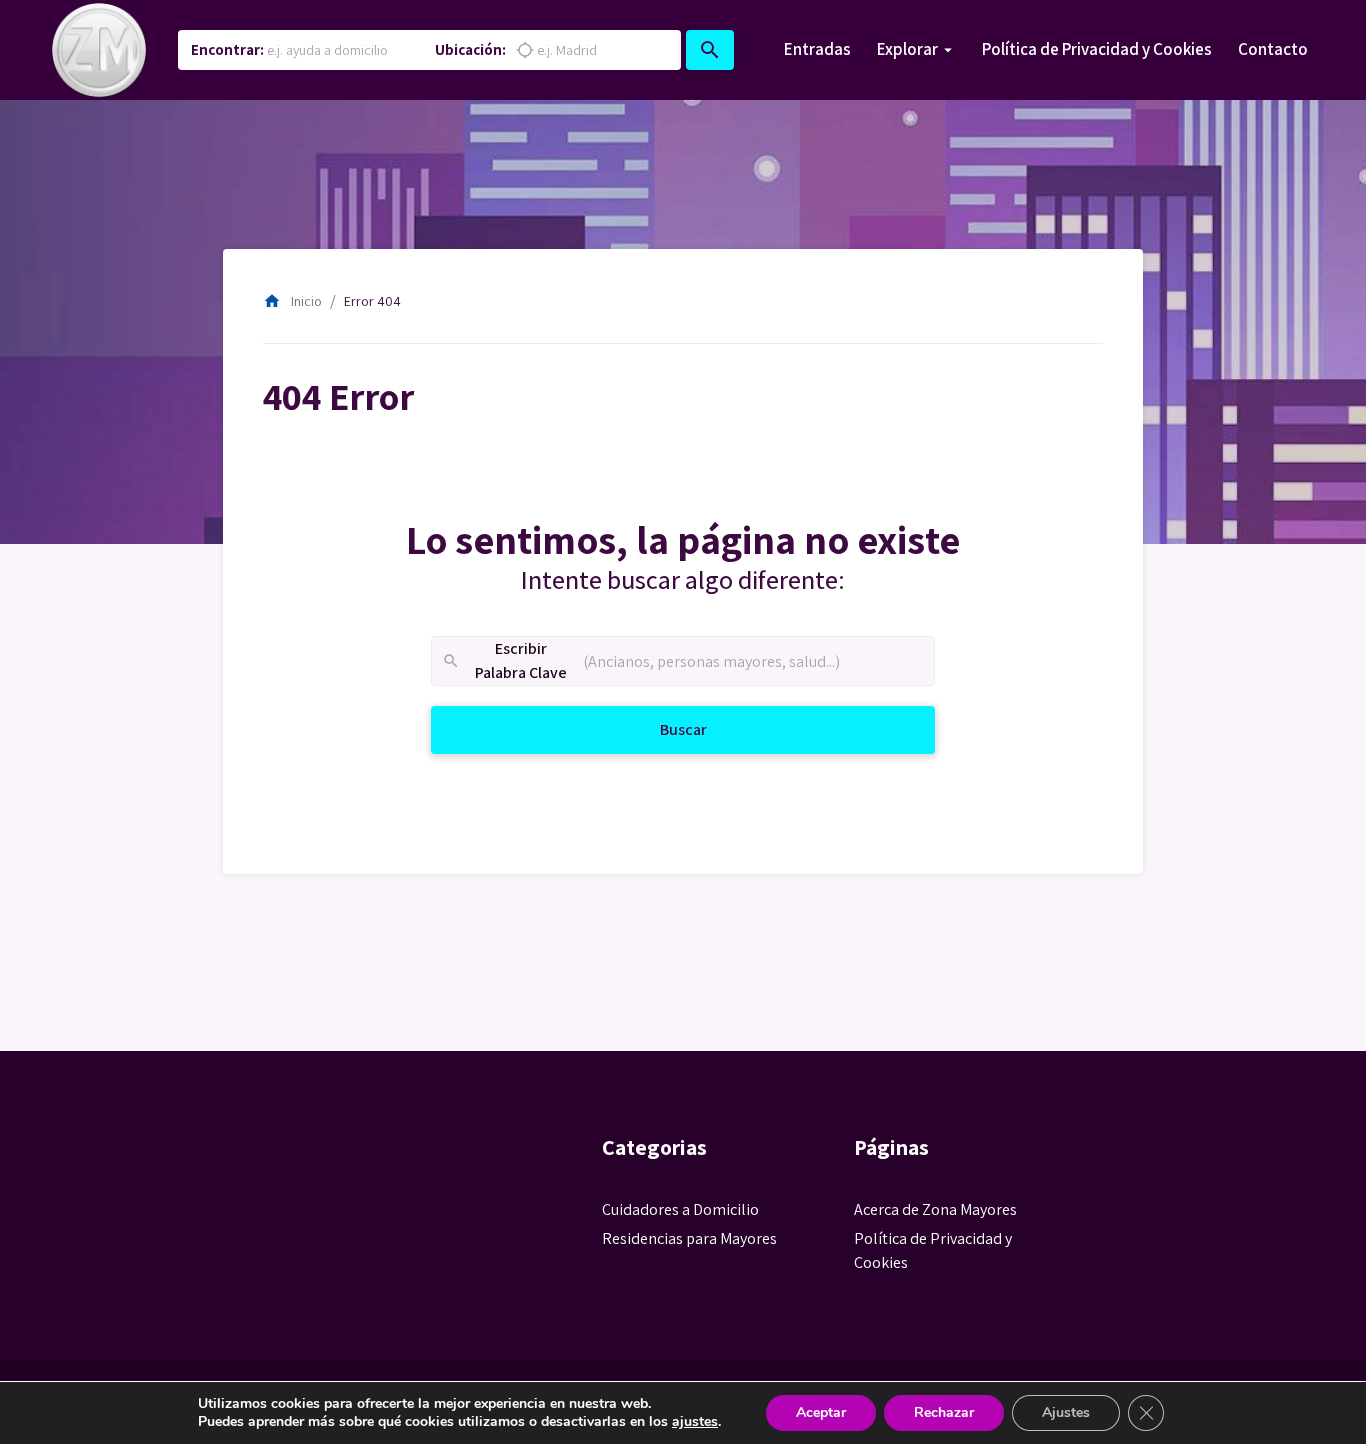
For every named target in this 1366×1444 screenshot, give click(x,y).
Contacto (1273, 49)
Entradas (817, 49)
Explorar (907, 49)
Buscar (706, 729)
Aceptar (821, 1412)
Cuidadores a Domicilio (680, 1209)
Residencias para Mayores (689, 1238)
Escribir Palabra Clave (504, 661)
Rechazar (944, 1412)
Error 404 (372, 301)
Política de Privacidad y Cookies (1097, 49)
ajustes (695, 1422)
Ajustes (1066, 1412)
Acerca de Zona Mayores (935, 1209)
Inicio (292, 301)
